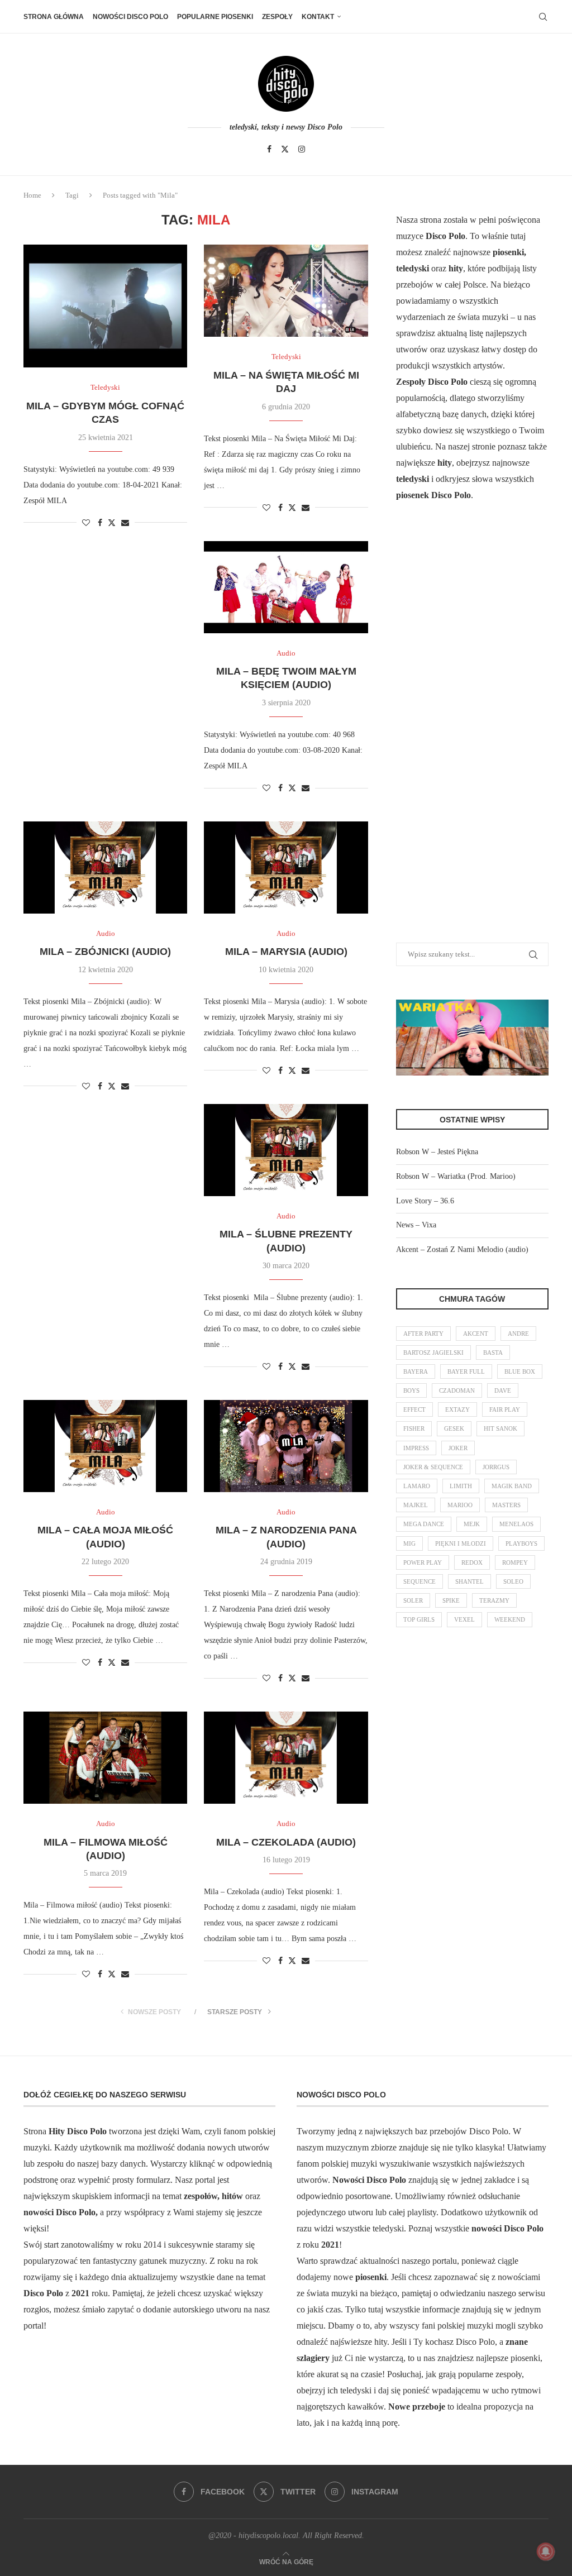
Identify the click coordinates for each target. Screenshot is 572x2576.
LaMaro (417, 1486)
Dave (503, 1390)
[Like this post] (86, 523)
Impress (416, 1448)
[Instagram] (302, 149)
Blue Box (520, 1371)
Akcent (476, 1334)
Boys (411, 1390)
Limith (461, 1486)
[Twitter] (285, 149)
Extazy (457, 1409)
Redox (472, 1562)
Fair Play (505, 1409)
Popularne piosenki (215, 17)
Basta (493, 1352)
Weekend (510, 1619)
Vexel (464, 1619)
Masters (506, 1505)
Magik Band (512, 1486)
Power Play (423, 1562)
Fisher (414, 1428)
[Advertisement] (480, 736)
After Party (423, 1334)
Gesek (454, 1428)
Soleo (513, 1581)
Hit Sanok (500, 1428)
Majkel (416, 1505)
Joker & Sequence (433, 1467)
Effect (414, 1409)
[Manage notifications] (546, 2551)
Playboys (521, 1543)
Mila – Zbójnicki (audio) (105, 952)
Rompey (515, 1562)
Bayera (416, 1371)
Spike (451, 1600)
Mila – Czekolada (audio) (286, 1842)
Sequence (420, 1581)
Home (32, 195)
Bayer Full (466, 1371)
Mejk (472, 1524)
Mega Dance (424, 1524)
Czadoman (457, 1390)
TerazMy (494, 1600)
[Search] (543, 17)
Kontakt (318, 17)
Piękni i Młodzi (461, 1543)
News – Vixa (416, 1225)
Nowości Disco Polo (130, 17)
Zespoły (277, 17)
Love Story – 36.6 (425, 1201)
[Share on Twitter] (112, 523)
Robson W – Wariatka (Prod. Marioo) (456, 1176)
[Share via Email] (125, 523)
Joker (458, 1448)
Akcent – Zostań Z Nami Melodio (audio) (462, 1249)
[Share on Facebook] (100, 523)
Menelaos (516, 1524)
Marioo (460, 1505)
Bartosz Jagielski (433, 1352)
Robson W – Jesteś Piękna (437, 1152)
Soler (413, 1600)
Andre (518, 1334)
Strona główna (54, 17)
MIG (409, 1543)
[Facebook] (269, 149)
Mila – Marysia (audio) (286, 952)
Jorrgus (496, 1467)
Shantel (469, 1581)
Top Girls (419, 1619)
